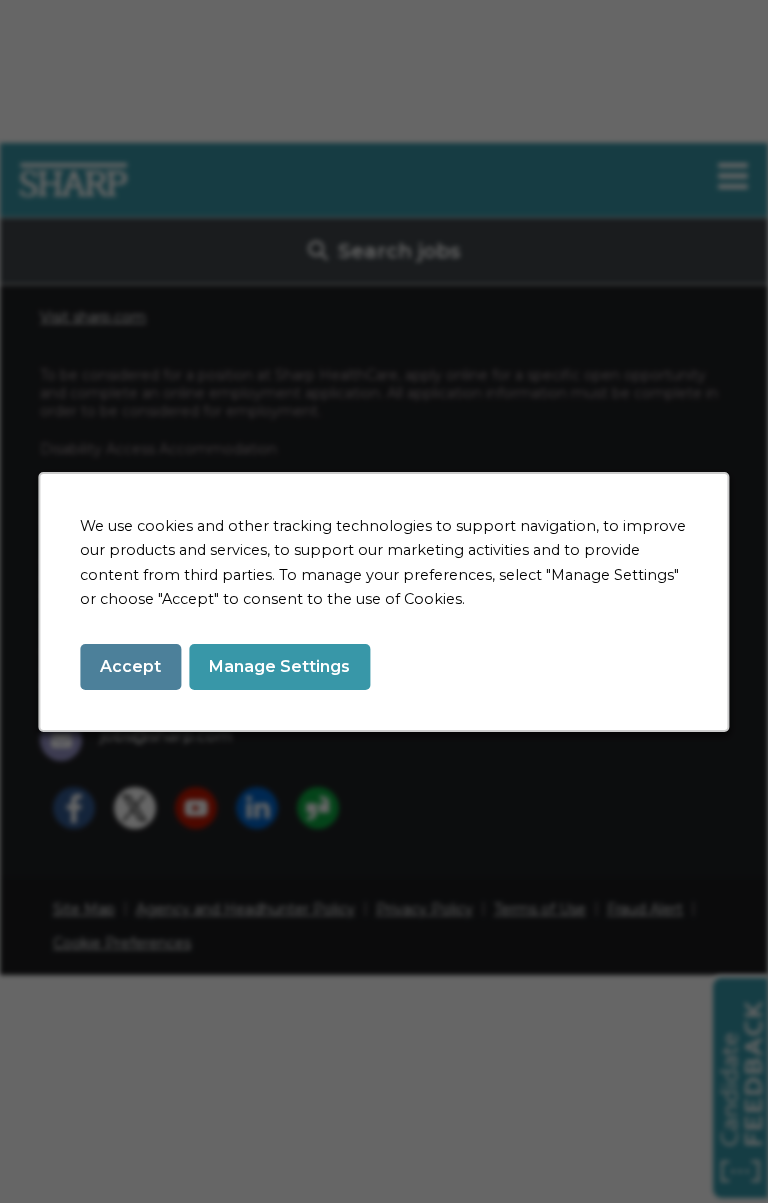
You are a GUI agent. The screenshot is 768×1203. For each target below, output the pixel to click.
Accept (130, 665)
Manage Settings (279, 665)
